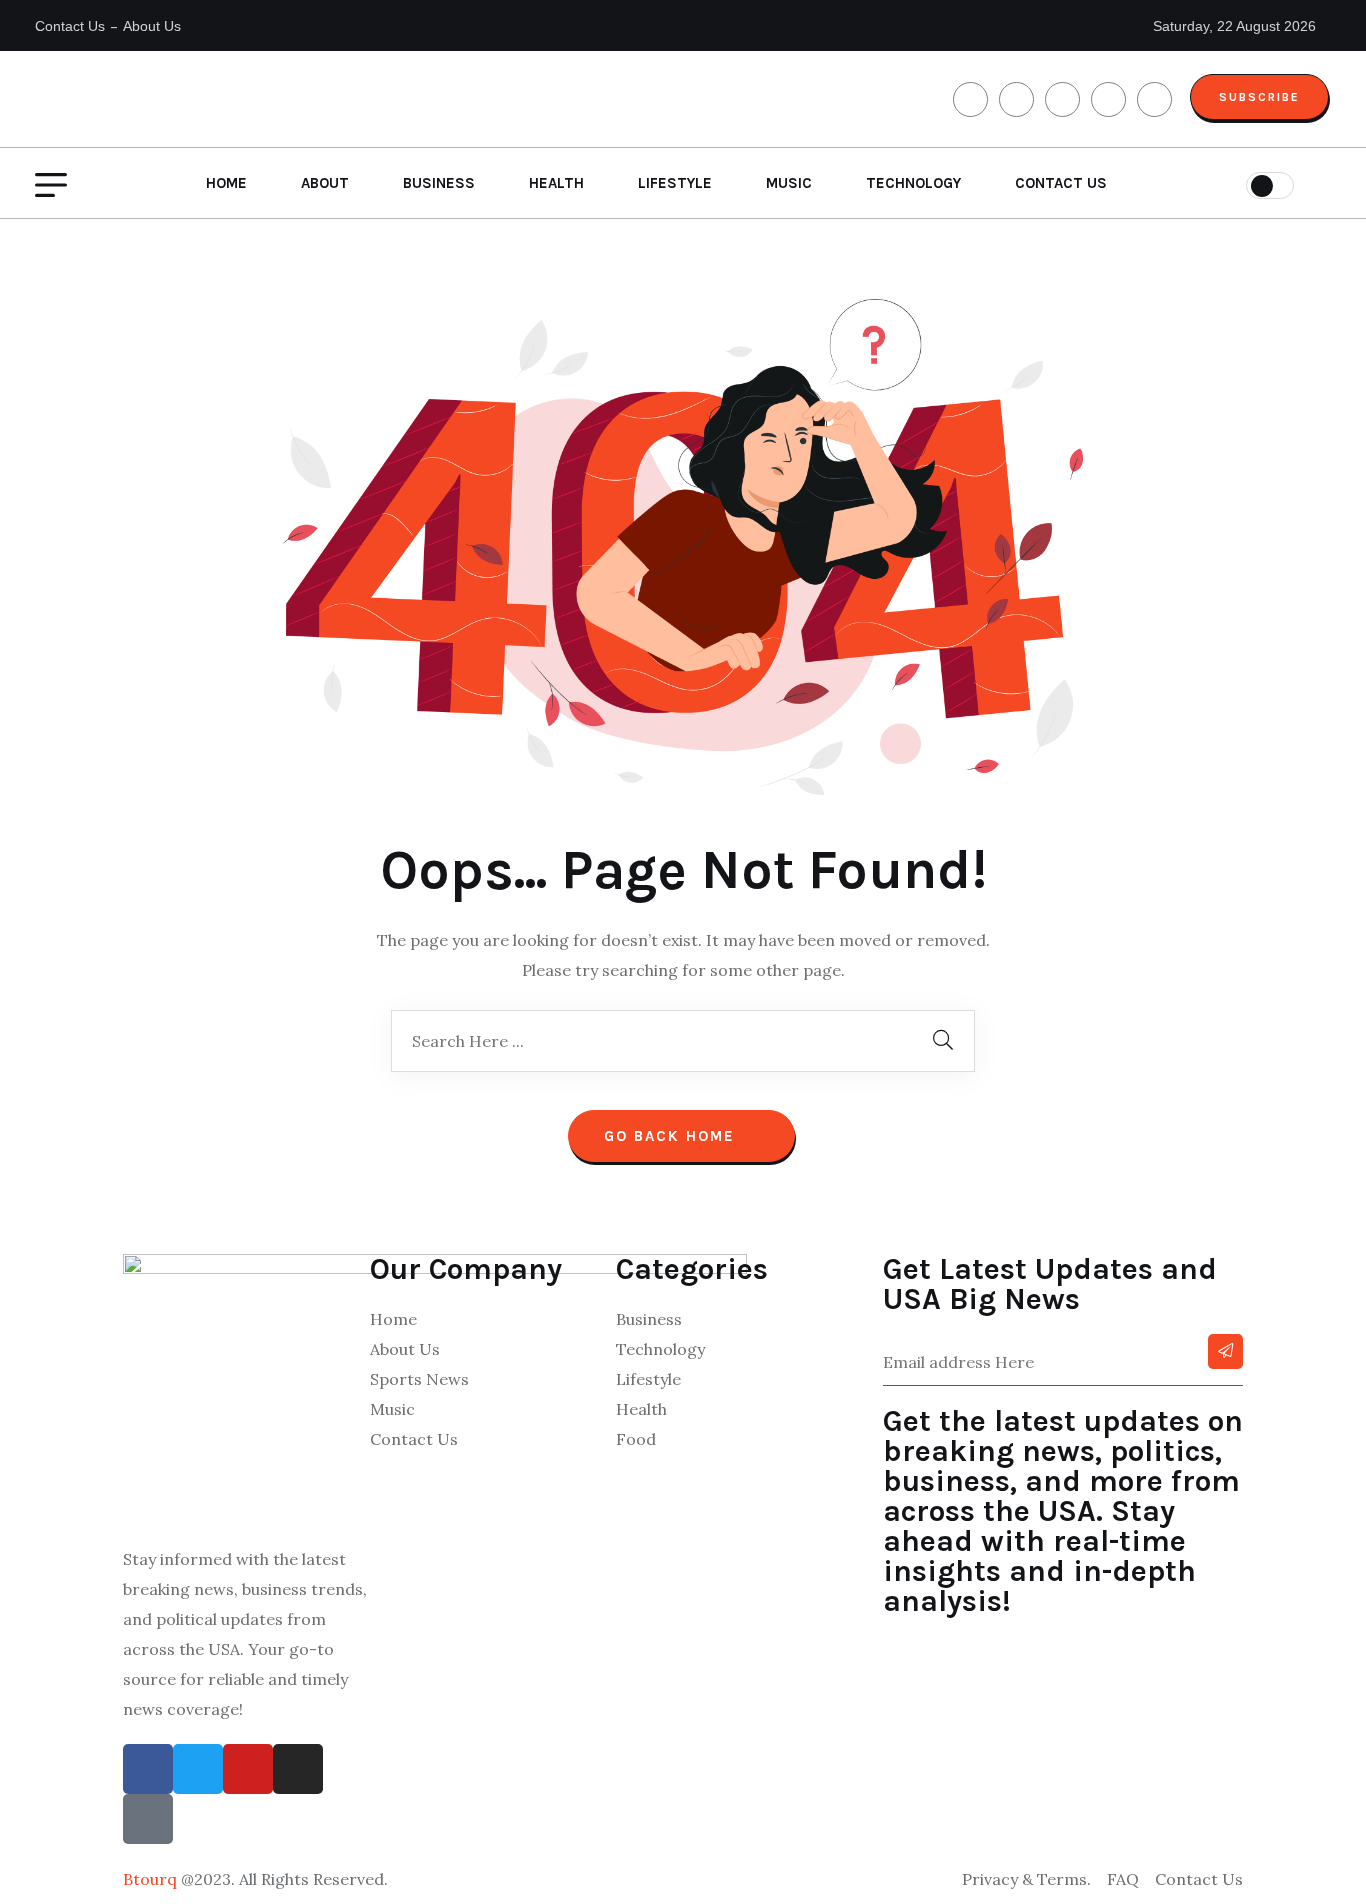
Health (556, 183)
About (325, 183)
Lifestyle (675, 183)
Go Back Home (672, 1136)
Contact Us (70, 26)
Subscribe (1259, 97)
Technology (913, 183)
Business (439, 183)
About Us (152, 26)
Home (226, 183)
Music (789, 183)
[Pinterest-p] (148, 1819)
